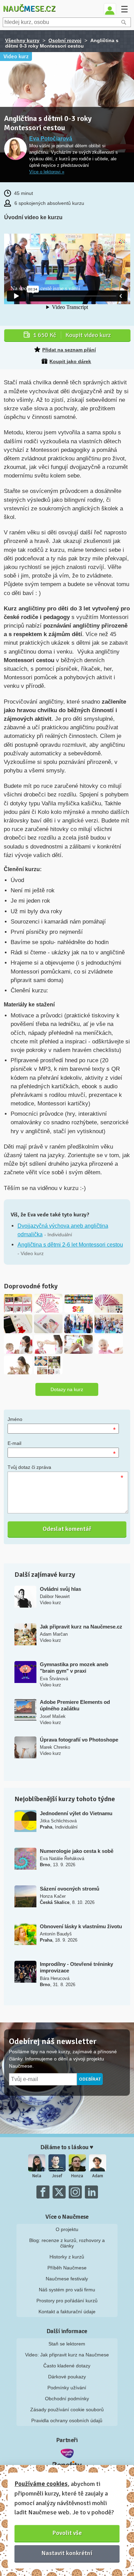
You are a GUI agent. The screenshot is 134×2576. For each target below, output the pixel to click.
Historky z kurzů (67, 2257)
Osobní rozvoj (65, 40)
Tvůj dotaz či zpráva (29, 1467)
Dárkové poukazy (67, 2377)
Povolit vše (67, 2533)
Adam (98, 2176)
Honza (77, 2176)
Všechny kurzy (22, 40)
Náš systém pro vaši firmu (67, 2290)
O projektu (67, 2229)
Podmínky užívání (67, 2388)
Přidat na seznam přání (69, 350)
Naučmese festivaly (67, 2279)
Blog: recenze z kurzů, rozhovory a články (67, 2243)
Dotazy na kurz (67, 1389)
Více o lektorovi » (47, 172)
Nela (37, 2176)
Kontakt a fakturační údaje (67, 2312)
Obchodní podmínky (67, 2399)
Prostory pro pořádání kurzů (67, 2301)
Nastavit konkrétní (67, 2553)
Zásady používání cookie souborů (67, 2410)
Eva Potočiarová (51, 139)
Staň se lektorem (67, 2344)
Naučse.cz (29, 9)
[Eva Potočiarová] (15, 149)
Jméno (15, 1419)
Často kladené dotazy (67, 2366)
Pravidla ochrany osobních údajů (67, 2420)
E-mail (14, 1443)
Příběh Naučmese (67, 2268)
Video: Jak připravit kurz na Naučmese (67, 2355)
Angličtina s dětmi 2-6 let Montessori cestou (70, 1245)
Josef (57, 2176)
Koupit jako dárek (70, 361)
